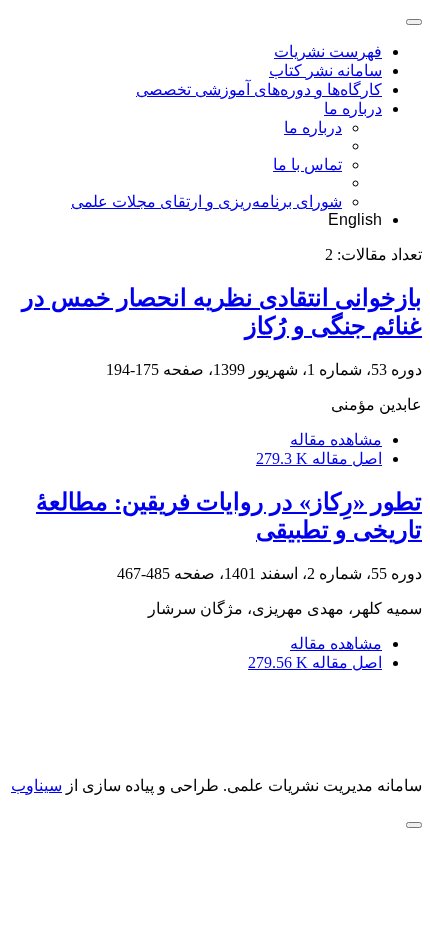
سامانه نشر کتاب (325, 70)
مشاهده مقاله (336, 439)
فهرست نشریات (328, 51)
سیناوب (36, 785)
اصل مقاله (319, 458)
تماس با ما (307, 164)
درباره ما (353, 108)
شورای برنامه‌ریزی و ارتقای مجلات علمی (206, 201)
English (355, 219)
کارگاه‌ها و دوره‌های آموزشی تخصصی (259, 89)
